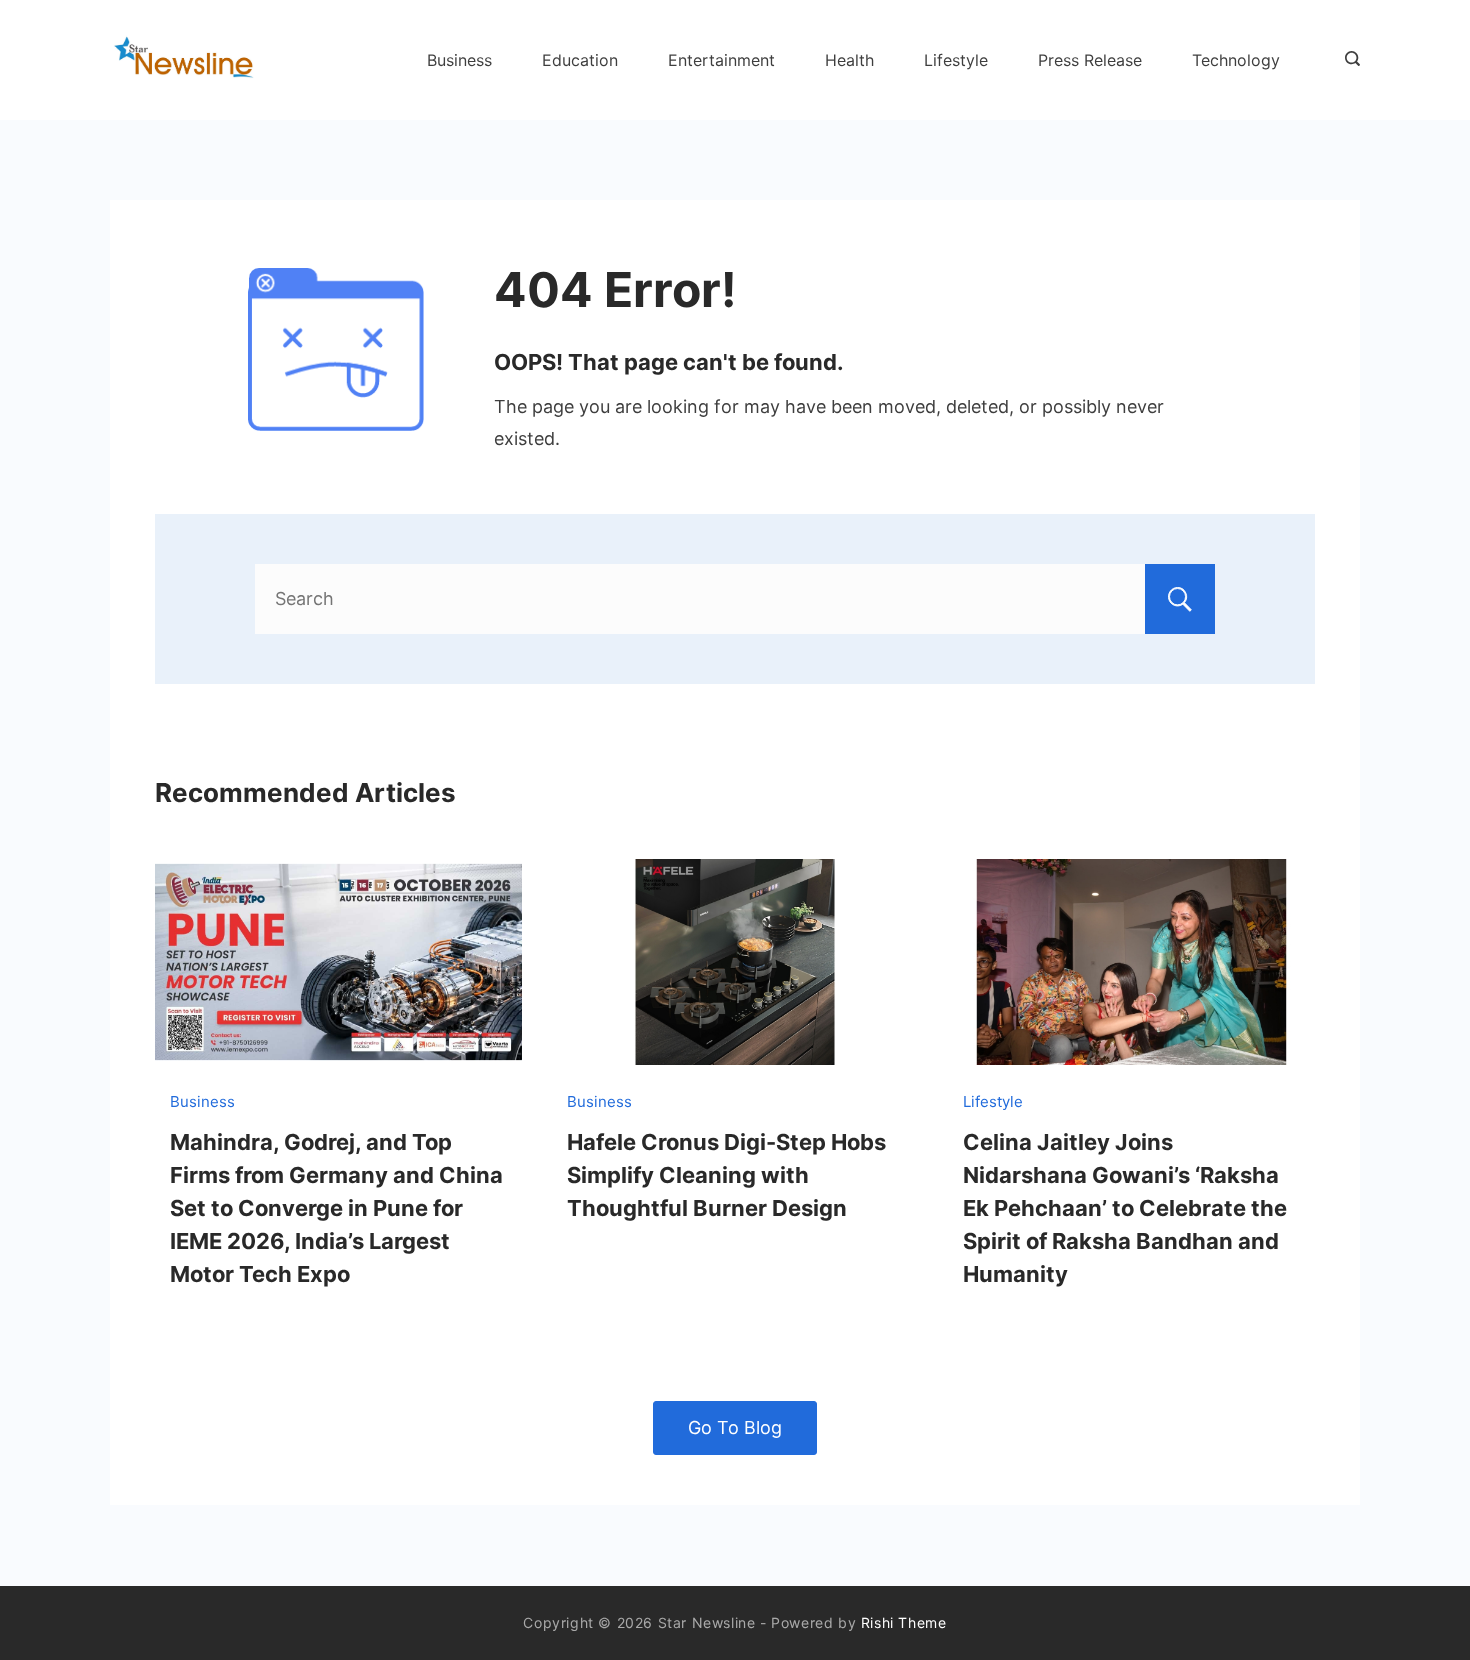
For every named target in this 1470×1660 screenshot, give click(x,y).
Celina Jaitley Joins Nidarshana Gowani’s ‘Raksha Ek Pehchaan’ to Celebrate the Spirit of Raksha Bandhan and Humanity (1125, 1208)
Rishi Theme (904, 1622)
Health (849, 60)
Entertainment (721, 60)
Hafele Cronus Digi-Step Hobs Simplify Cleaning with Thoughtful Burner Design (726, 1175)
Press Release (1090, 60)
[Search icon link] (1347, 60)
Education (580, 60)
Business (459, 60)
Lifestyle (956, 60)
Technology (1236, 60)
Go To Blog (735, 1427)
